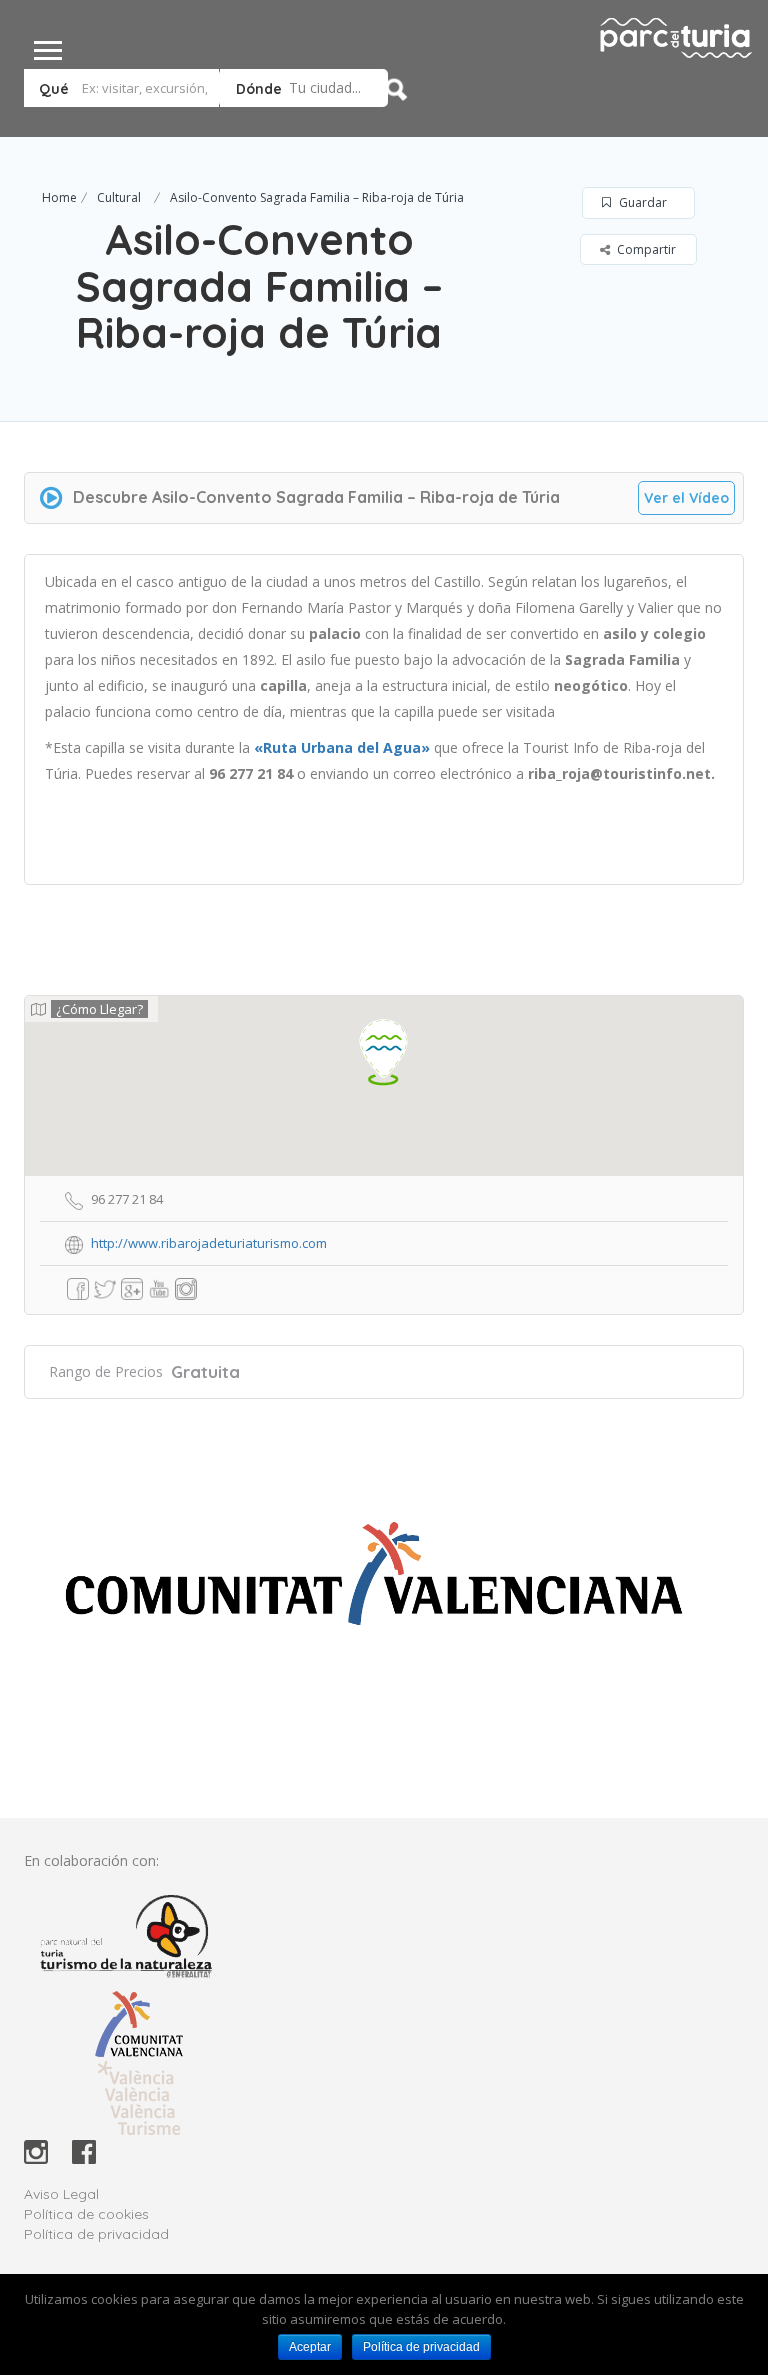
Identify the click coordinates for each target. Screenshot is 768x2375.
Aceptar (310, 2347)
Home (59, 197)
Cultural (119, 197)
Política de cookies (86, 2214)
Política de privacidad (96, 2234)
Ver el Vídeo (686, 498)
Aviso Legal (61, 2194)
